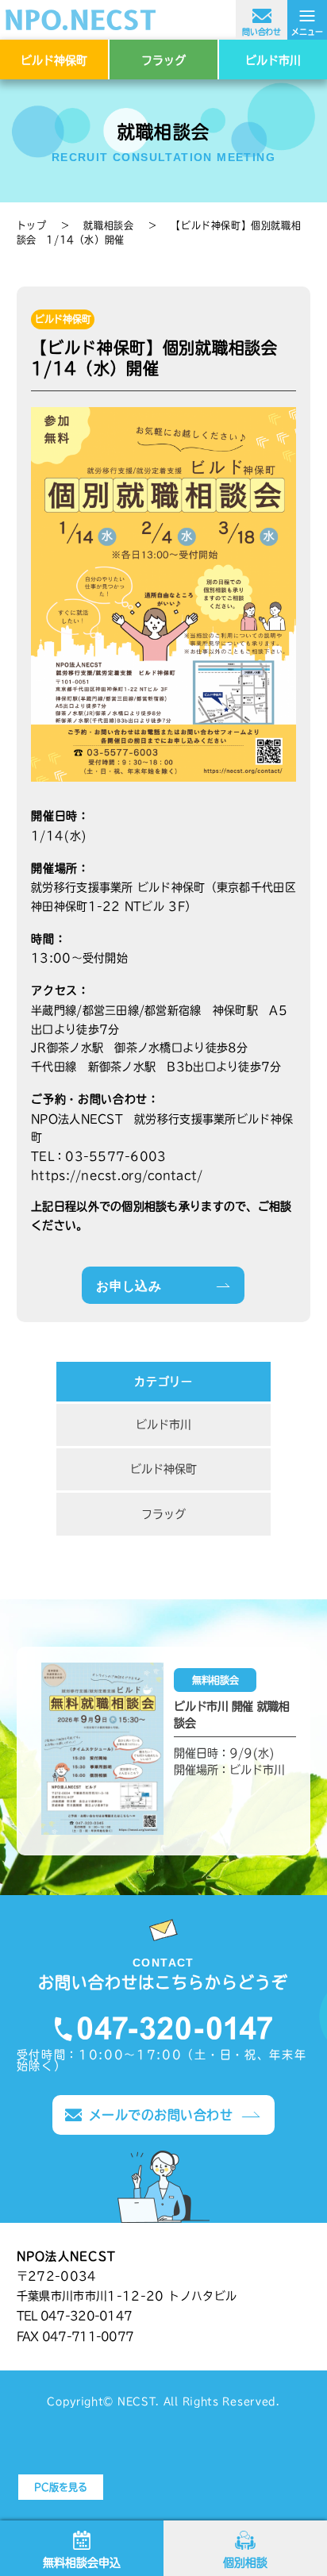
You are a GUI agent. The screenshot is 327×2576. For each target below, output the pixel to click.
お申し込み (129, 1286)
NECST (137, 2401)
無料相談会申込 (82, 2563)
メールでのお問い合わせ (161, 2115)
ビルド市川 (273, 60)
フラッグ (163, 60)
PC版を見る (61, 2487)
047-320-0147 (163, 2029)
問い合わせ (262, 32)
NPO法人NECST (163, 20)
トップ (32, 225)
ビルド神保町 (54, 60)
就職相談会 (108, 225)
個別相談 (245, 2563)
